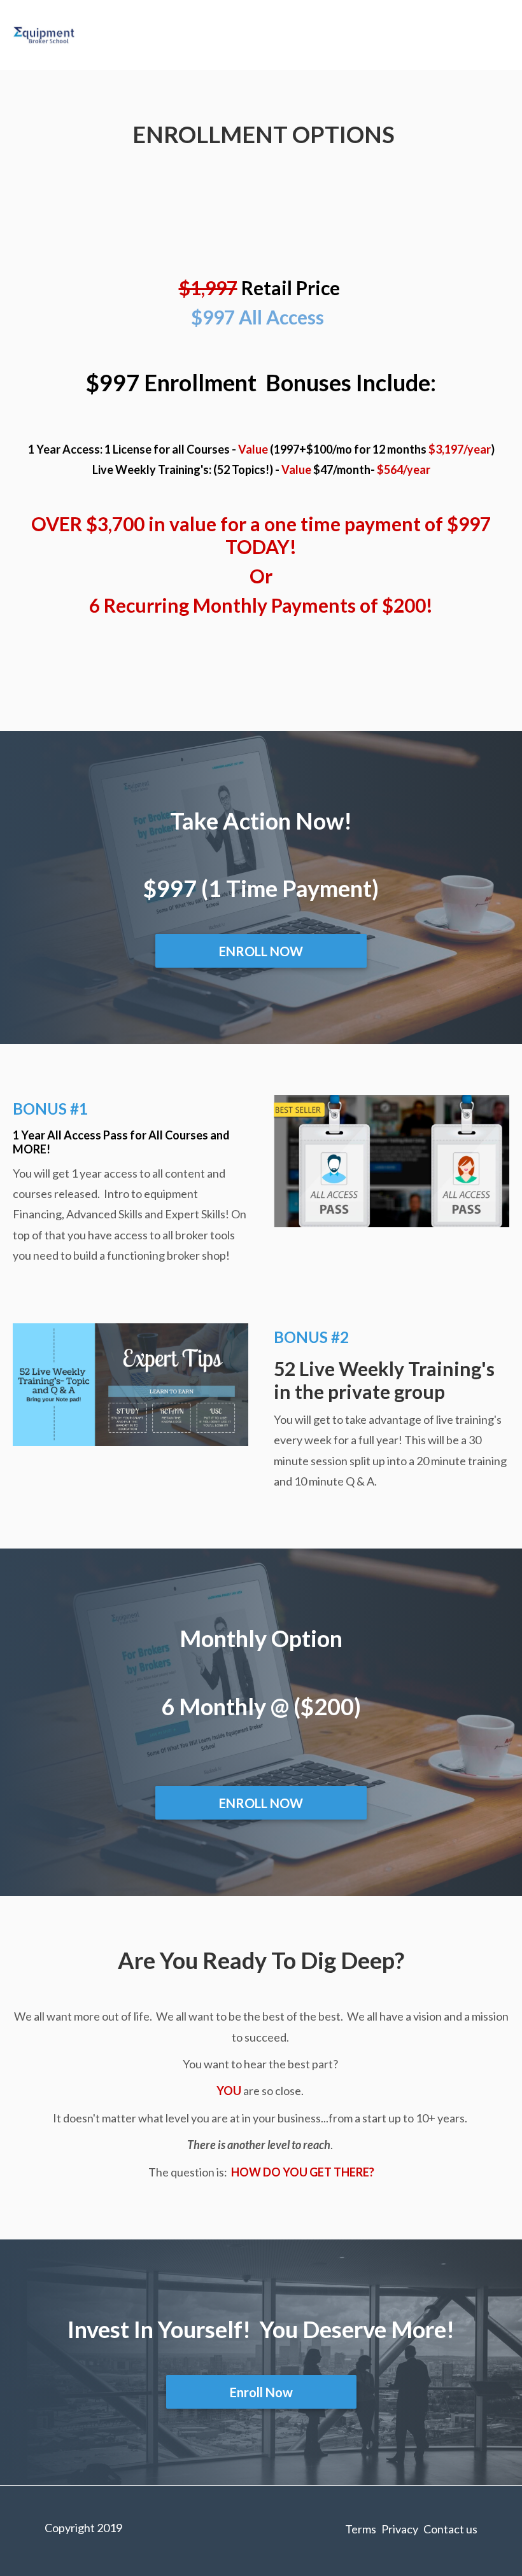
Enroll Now (261, 2392)
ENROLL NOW (261, 951)
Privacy (400, 2529)
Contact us (450, 2529)
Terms (361, 2529)
